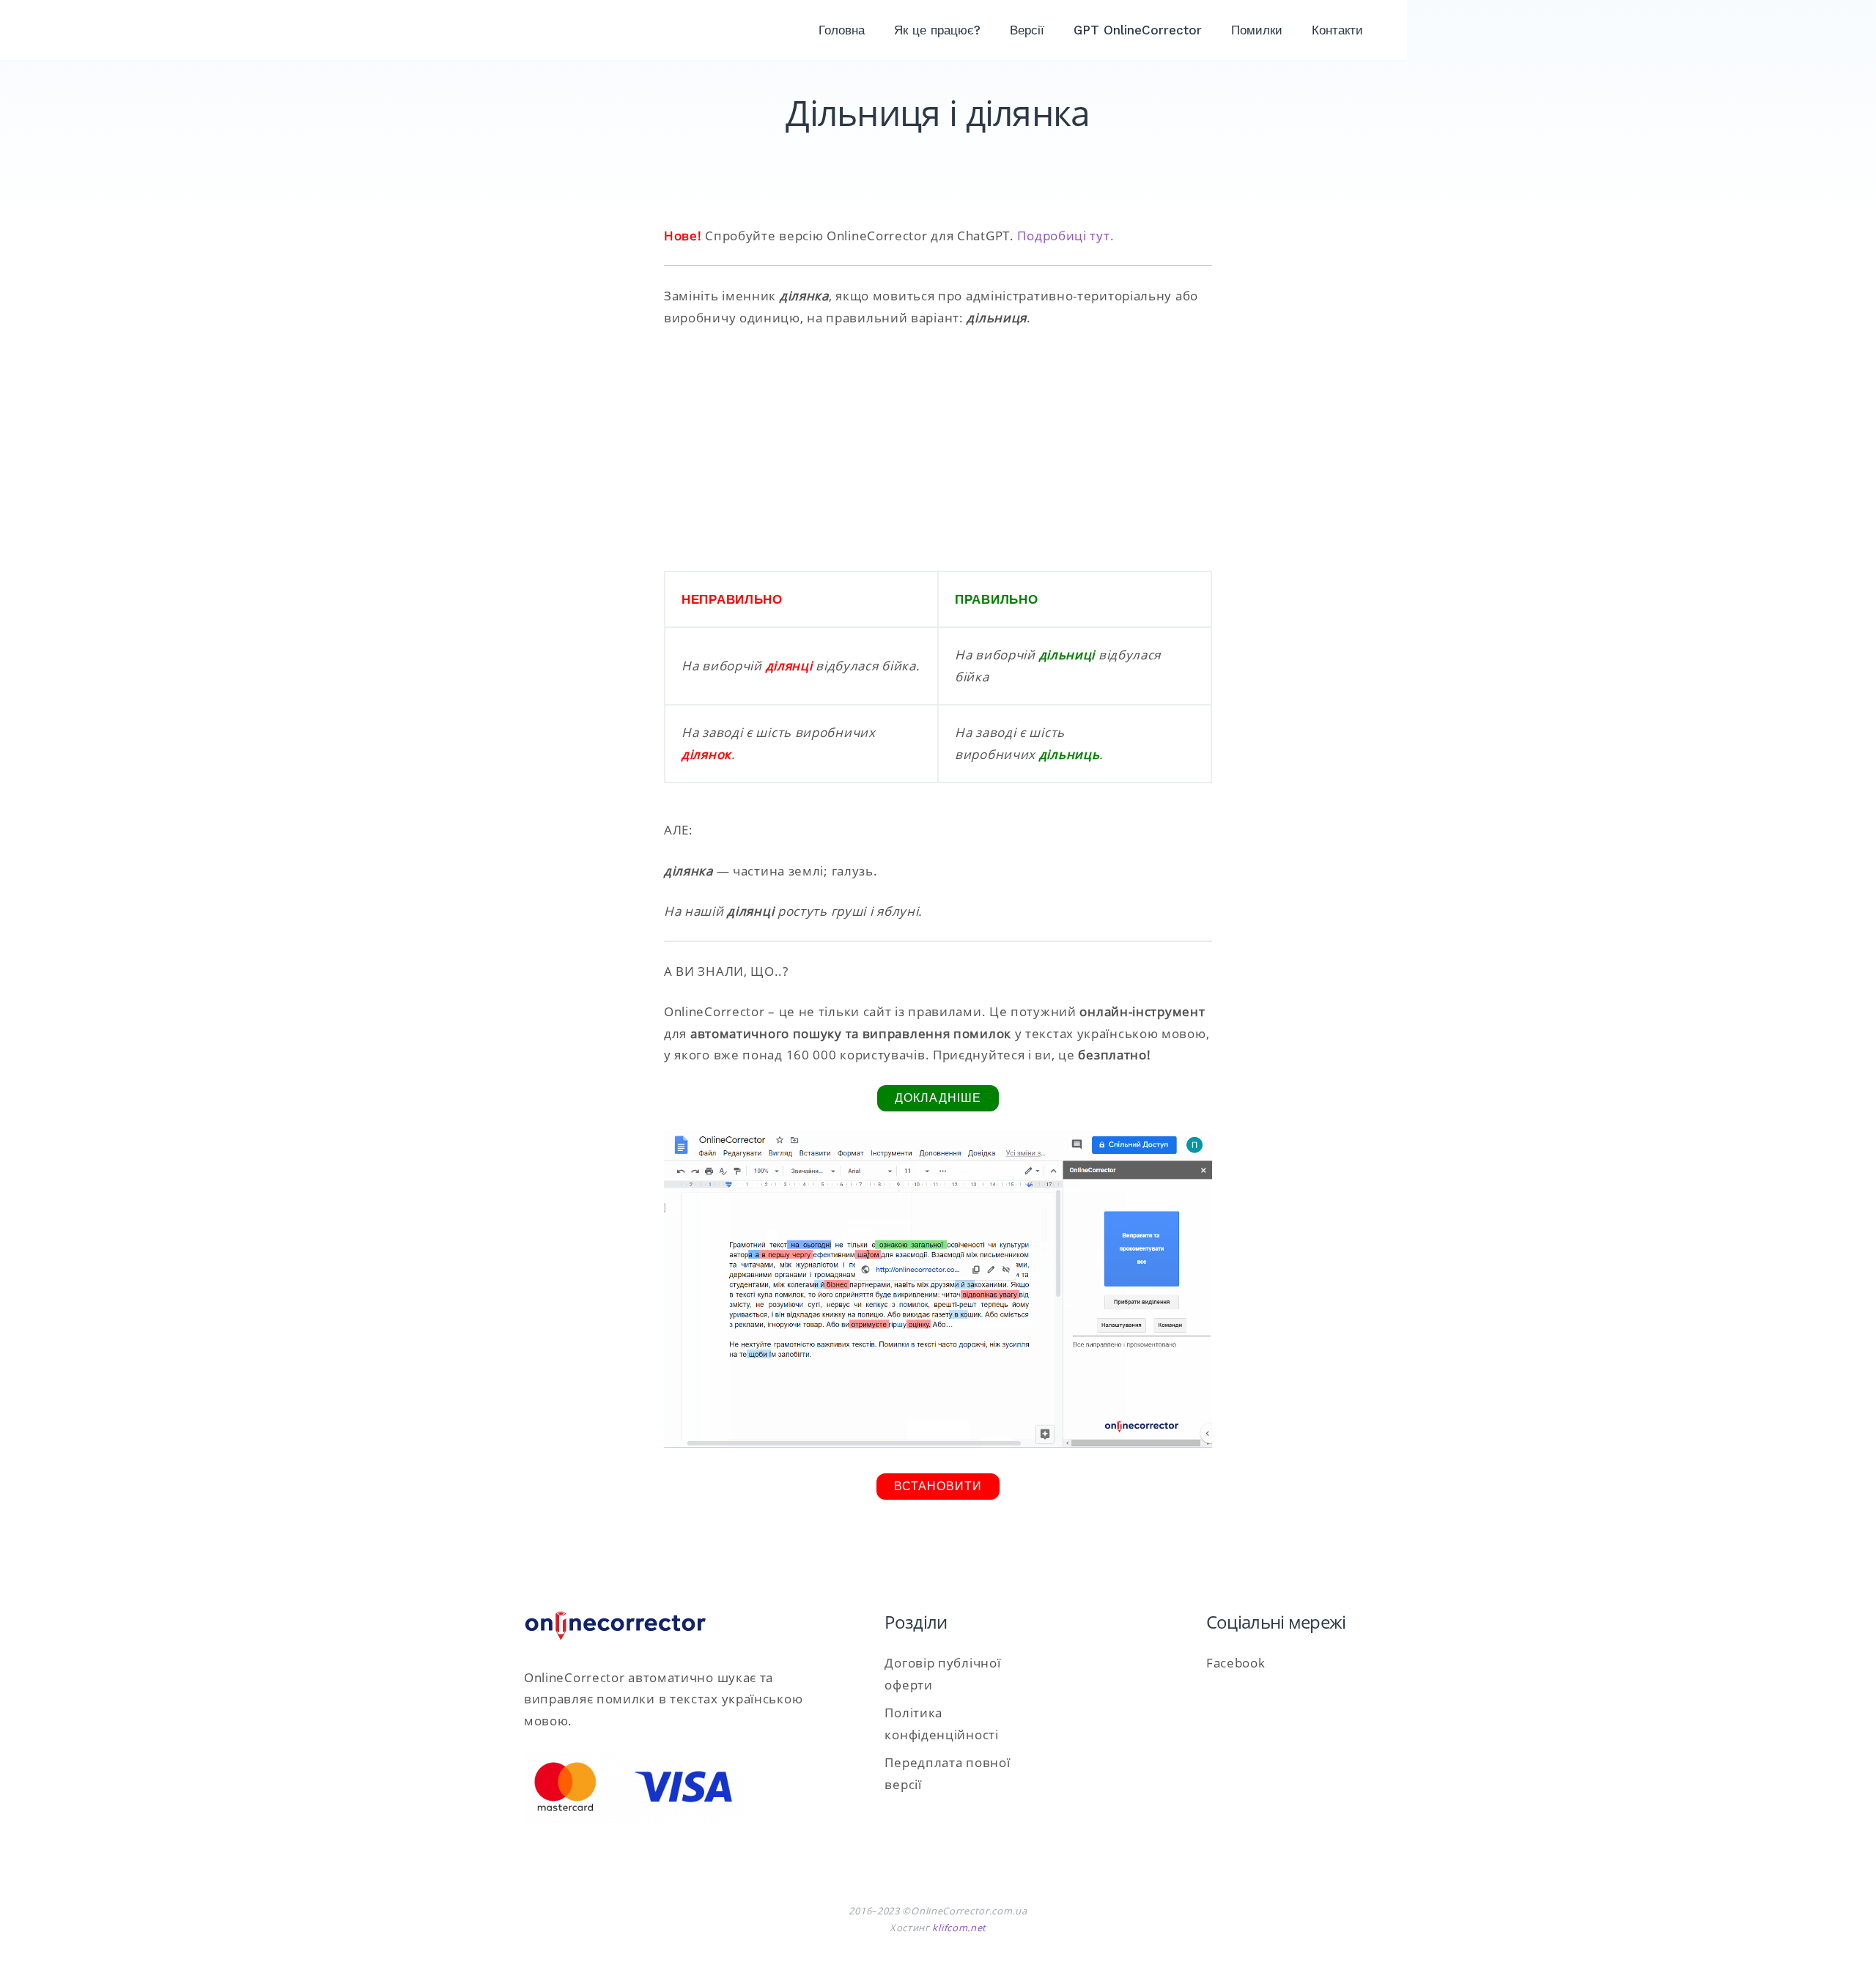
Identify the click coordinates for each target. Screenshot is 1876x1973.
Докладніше (938, 1098)
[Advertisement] (938, 450)
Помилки (1257, 30)
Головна (842, 30)
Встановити (938, 1486)
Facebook (1236, 1663)
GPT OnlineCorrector (1138, 30)
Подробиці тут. (1066, 236)
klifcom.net (959, 1928)
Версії (1027, 30)
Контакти (1337, 30)
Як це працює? (937, 30)
